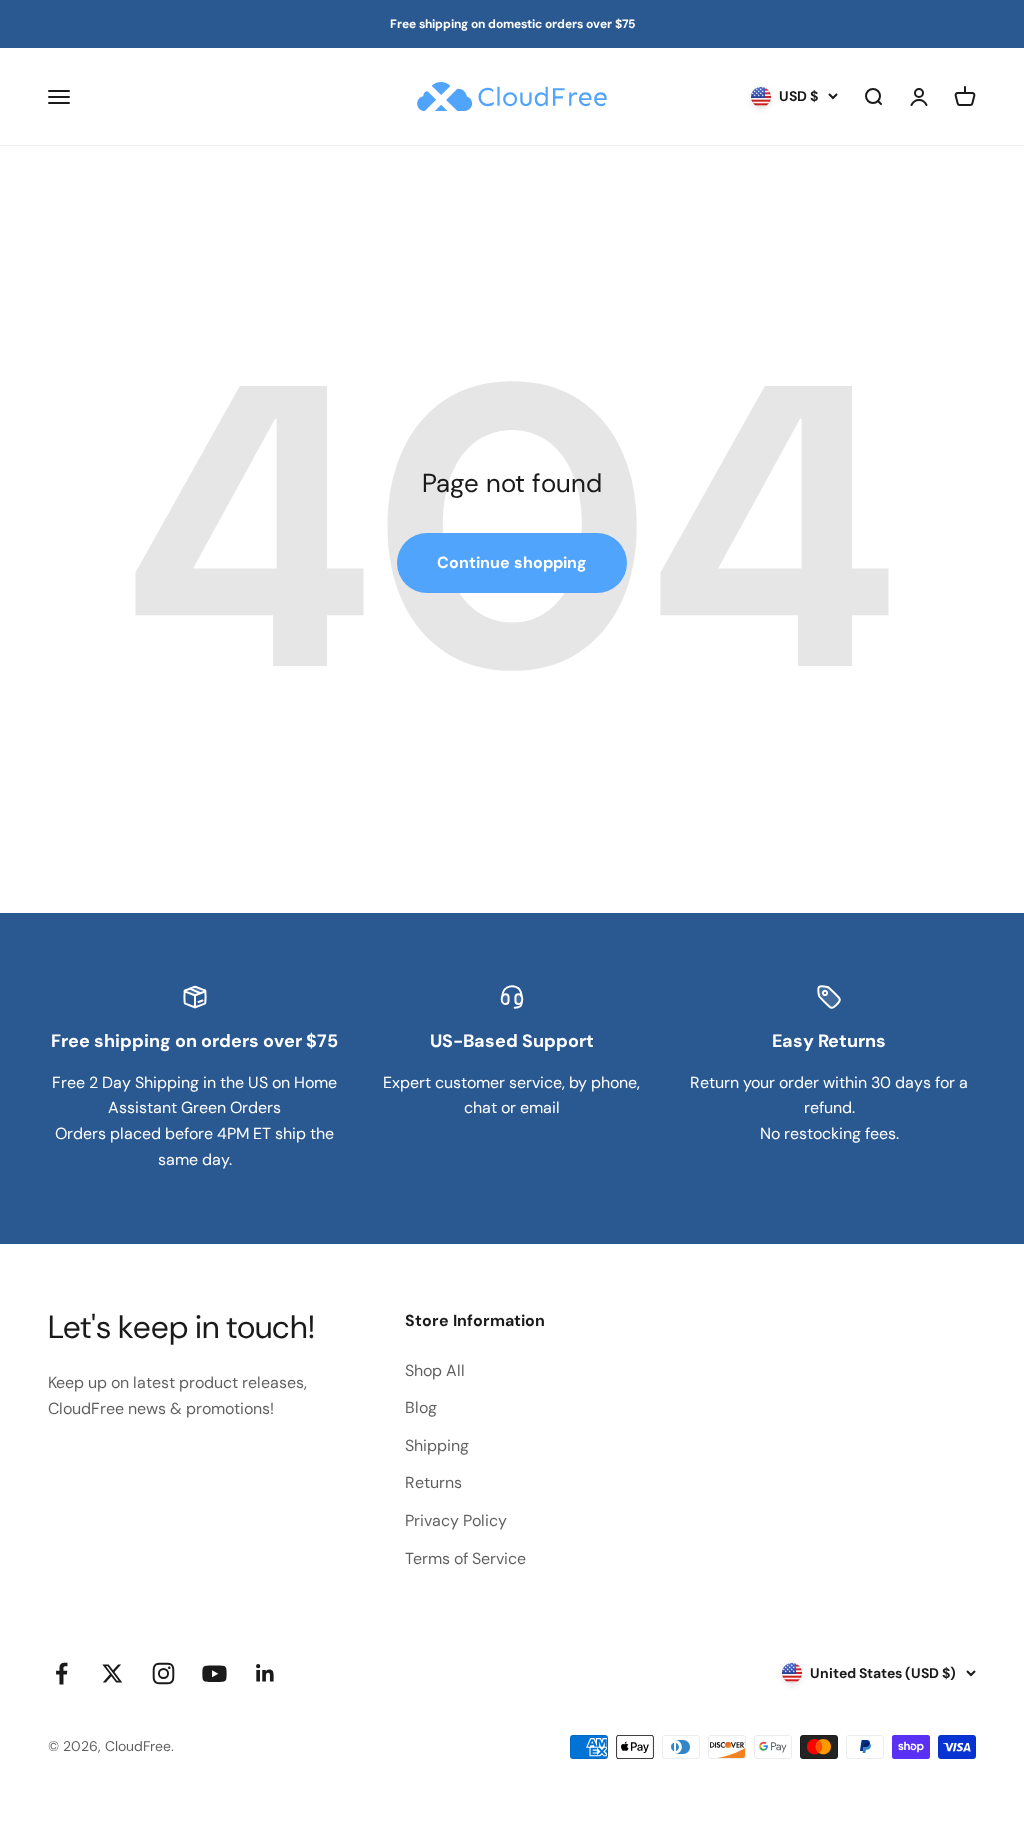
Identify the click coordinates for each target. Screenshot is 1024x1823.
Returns (433, 1482)
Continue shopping (512, 562)
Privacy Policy (456, 1520)
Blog (421, 1407)
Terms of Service (465, 1558)
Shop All (435, 1370)
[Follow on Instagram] (163, 1673)
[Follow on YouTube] (214, 1673)
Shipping (437, 1445)
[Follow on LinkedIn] (265, 1673)
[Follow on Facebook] (61, 1673)
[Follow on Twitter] (112, 1673)
